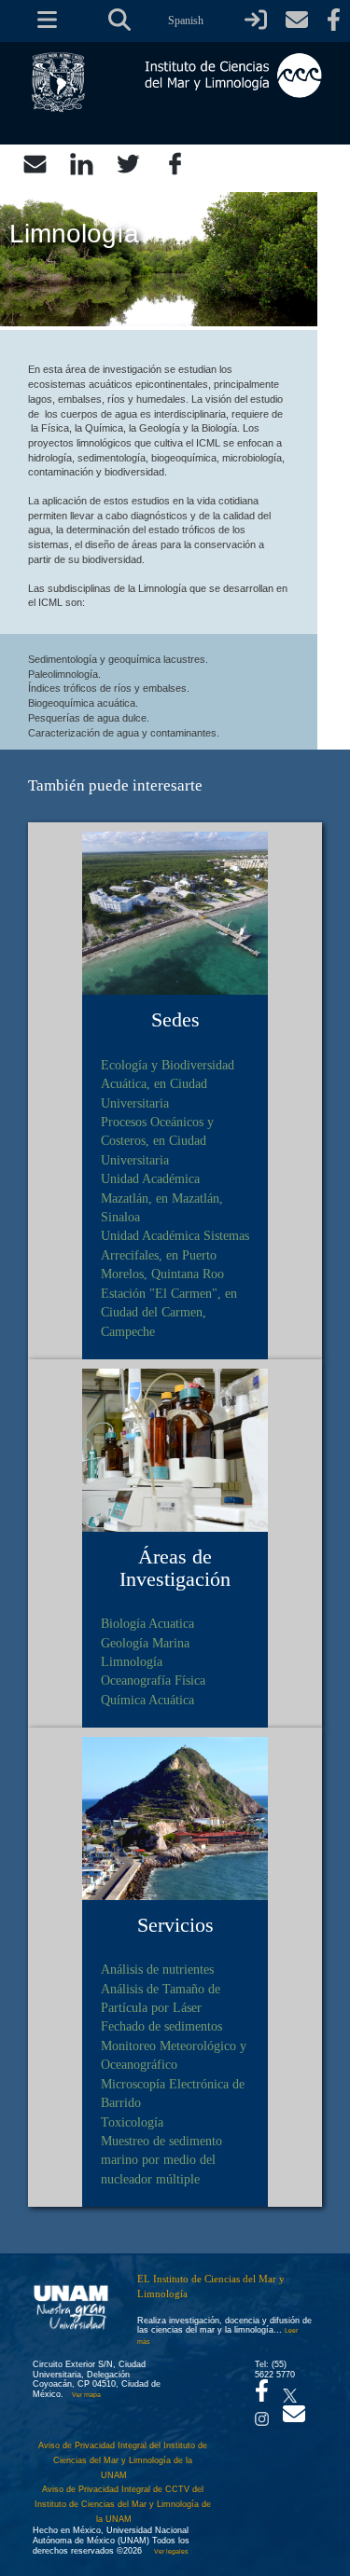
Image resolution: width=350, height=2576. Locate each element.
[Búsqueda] (119, 21)
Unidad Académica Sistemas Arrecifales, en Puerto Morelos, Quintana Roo (175, 1254)
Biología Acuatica (147, 1623)
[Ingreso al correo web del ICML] (297, 21)
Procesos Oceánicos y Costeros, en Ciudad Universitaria (157, 1141)
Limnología (132, 1661)
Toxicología (132, 2122)
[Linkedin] (82, 162)
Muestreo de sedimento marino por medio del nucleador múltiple (161, 2160)
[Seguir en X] (290, 2390)
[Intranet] (256, 21)
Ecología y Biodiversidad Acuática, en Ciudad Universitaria (168, 1084)
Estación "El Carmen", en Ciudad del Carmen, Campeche (169, 1312)
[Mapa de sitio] (40, 21)
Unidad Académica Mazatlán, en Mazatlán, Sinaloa (162, 1198)
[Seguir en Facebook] (262, 2396)
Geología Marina (145, 1643)
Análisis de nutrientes (157, 1969)
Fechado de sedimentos (161, 2026)
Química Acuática (147, 1700)
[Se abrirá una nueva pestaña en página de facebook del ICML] (334, 21)
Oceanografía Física (153, 1680)
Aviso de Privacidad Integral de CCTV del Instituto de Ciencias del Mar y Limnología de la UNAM (123, 2504)
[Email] (35, 162)
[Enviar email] (294, 2419)
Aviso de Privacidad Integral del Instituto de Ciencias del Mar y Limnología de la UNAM (123, 2460)
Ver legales (169, 2551)
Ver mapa (86, 2395)
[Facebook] (175, 162)
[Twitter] (128, 162)
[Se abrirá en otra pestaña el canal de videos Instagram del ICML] (262, 2414)
